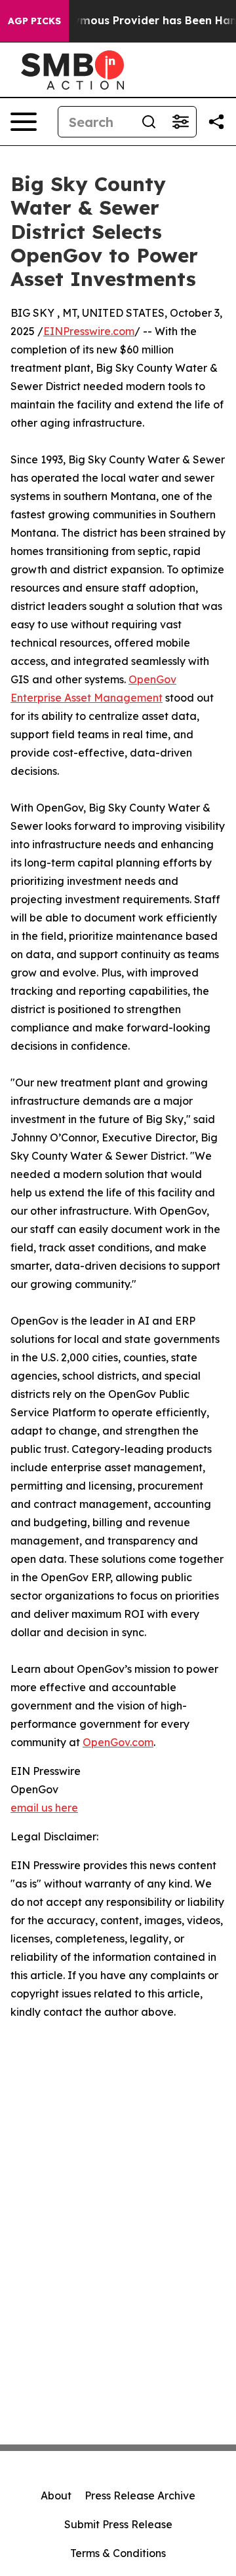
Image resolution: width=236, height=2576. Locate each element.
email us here (44, 1808)
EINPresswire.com (89, 331)
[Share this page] (216, 122)
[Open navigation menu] (24, 122)
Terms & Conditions (118, 2553)
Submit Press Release (118, 2524)
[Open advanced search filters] (180, 122)
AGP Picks (34, 21)
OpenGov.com (118, 1742)
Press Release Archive (140, 2495)
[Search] (149, 122)
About (56, 2495)
